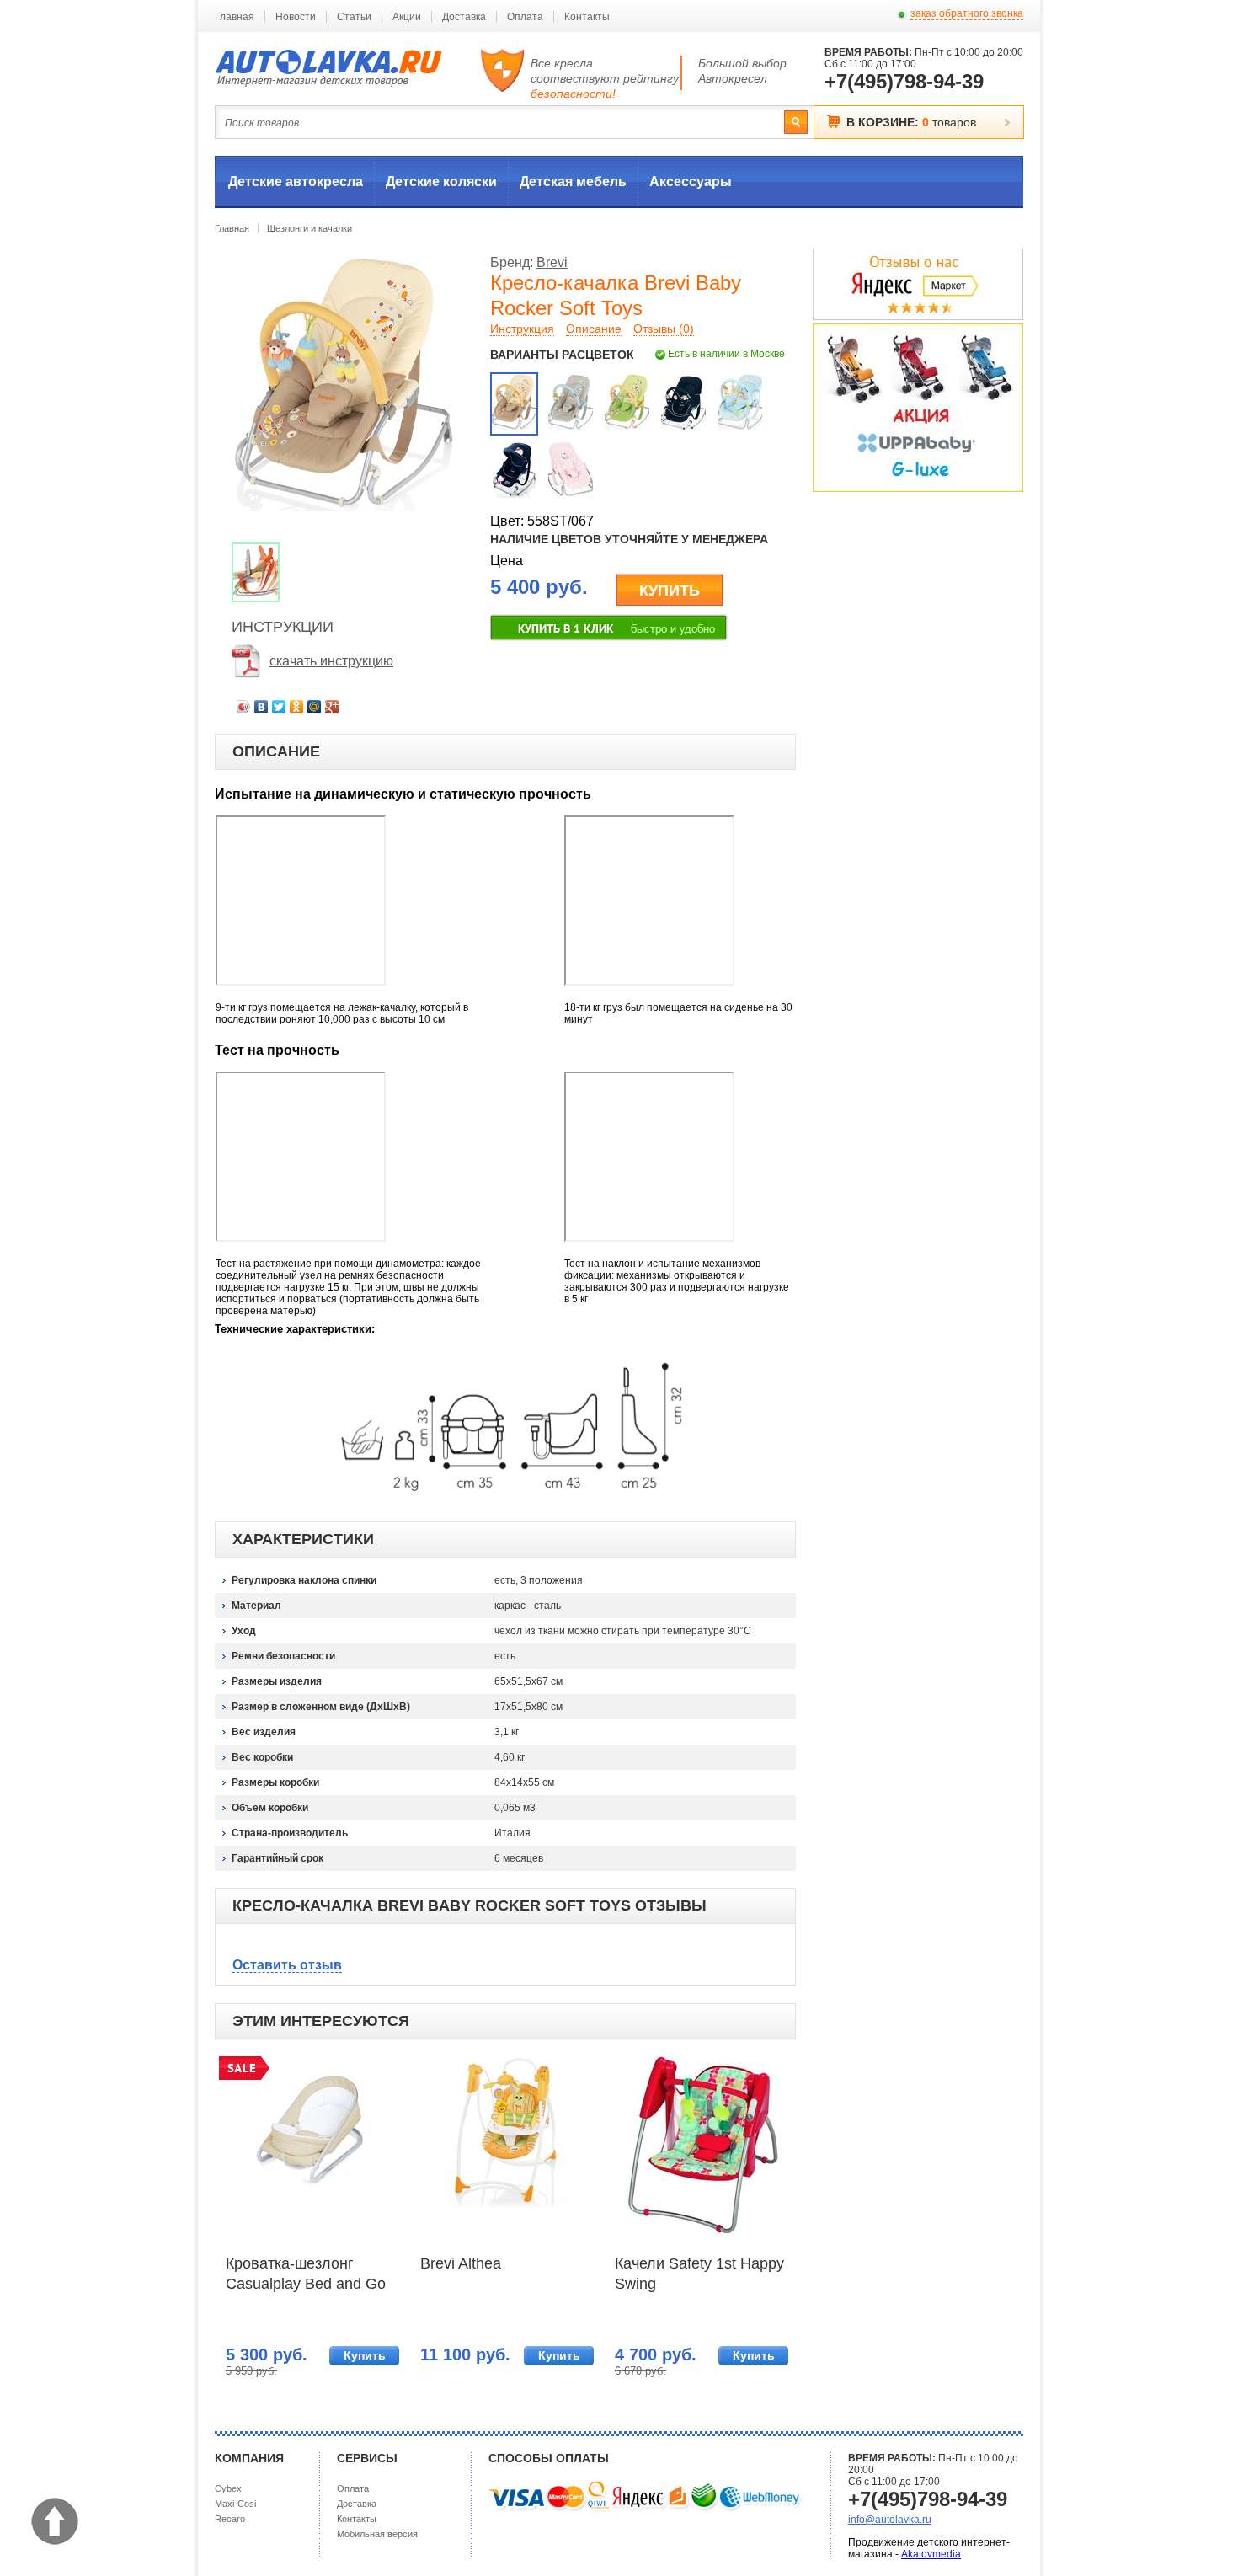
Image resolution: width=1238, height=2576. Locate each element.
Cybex (228, 2488)
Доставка (464, 17)
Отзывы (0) (664, 329)
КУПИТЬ (670, 591)
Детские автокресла (296, 182)
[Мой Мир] (315, 707)
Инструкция (522, 329)
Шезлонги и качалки (309, 228)
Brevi (552, 262)
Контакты (587, 17)
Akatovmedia (931, 2554)
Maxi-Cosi (235, 2504)
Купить (365, 2355)
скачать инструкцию (331, 661)
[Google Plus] (332, 707)
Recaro (230, 2519)
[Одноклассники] (297, 707)
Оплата (525, 17)
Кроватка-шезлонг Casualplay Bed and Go (306, 2274)
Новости (296, 17)
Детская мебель (573, 182)
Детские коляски (441, 182)
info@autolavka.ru (890, 2520)
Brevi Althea (461, 2263)
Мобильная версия (377, 2534)
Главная (235, 17)
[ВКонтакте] (261, 707)
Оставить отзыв (287, 1965)
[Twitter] (279, 707)
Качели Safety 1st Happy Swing (699, 2274)
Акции (407, 17)
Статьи (354, 17)
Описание (594, 329)
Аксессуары (691, 182)
